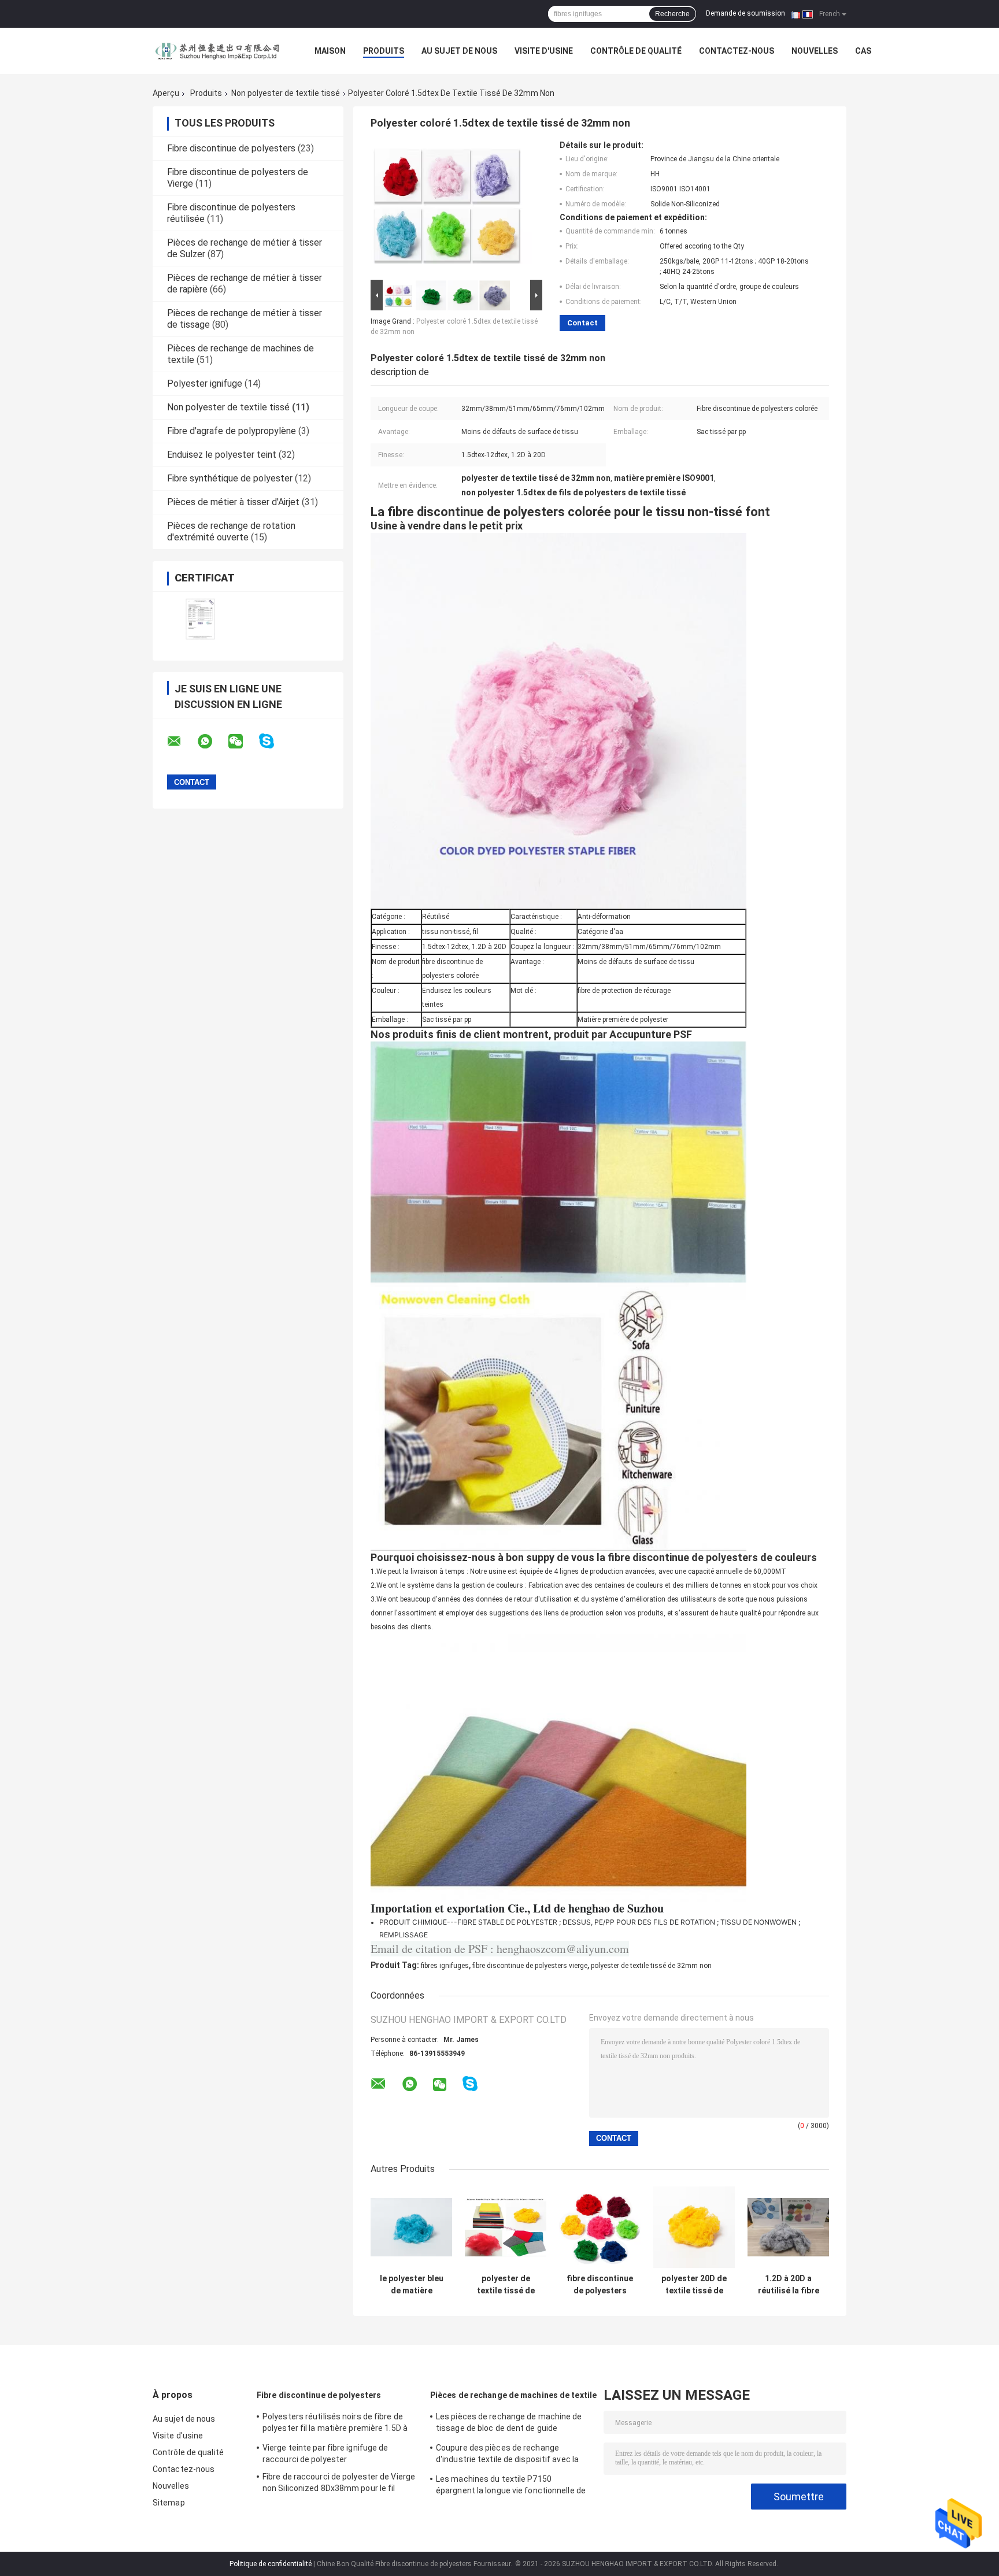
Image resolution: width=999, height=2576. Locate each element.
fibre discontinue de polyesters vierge (530, 1966)
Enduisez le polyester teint (222, 455)
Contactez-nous (737, 51)
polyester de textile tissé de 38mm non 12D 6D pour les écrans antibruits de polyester (506, 2285)
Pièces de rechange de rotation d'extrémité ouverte (231, 531)
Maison (330, 51)
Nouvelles (815, 51)
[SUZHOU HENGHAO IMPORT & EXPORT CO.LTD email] (182, 742)
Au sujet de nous (459, 51)
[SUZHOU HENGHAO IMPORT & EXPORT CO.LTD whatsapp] (212, 742)
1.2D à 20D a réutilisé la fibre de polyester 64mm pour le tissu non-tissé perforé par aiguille (789, 2285)
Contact (582, 323)
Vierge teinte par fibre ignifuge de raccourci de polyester (325, 2453)
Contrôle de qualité (636, 51)
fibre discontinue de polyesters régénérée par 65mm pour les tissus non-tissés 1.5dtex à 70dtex (600, 2285)
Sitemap (169, 2503)
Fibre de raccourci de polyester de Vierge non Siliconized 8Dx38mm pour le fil (339, 2482)
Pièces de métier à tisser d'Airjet (233, 502)
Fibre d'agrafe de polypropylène (232, 431)
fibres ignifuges (445, 1966)
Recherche (672, 14)
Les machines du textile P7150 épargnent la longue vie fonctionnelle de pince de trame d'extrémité (511, 2486)
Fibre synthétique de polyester (230, 478)
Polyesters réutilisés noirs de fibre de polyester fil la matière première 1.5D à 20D (335, 2424)
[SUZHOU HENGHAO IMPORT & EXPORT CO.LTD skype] (274, 741)
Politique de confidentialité (271, 2564)
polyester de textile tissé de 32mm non (651, 1966)
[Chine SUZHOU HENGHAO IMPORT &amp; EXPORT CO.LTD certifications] (200, 619)
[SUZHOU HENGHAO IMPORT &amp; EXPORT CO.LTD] (216, 51)
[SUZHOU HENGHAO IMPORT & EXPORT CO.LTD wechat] (243, 742)
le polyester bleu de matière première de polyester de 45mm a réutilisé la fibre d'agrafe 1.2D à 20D (412, 2285)
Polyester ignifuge (205, 383)
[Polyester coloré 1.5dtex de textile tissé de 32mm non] (452, 209)
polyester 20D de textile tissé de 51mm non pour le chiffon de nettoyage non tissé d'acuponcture (694, 2285)
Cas (863, 51)
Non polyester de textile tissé (286, 93)
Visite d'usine (544, 51)
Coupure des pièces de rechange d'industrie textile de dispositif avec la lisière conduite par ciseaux (507, 2455)
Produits (384, 51)
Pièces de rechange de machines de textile (513, 2395)
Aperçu (166, 93)
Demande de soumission (745, 13)
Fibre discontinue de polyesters (231, 148)
